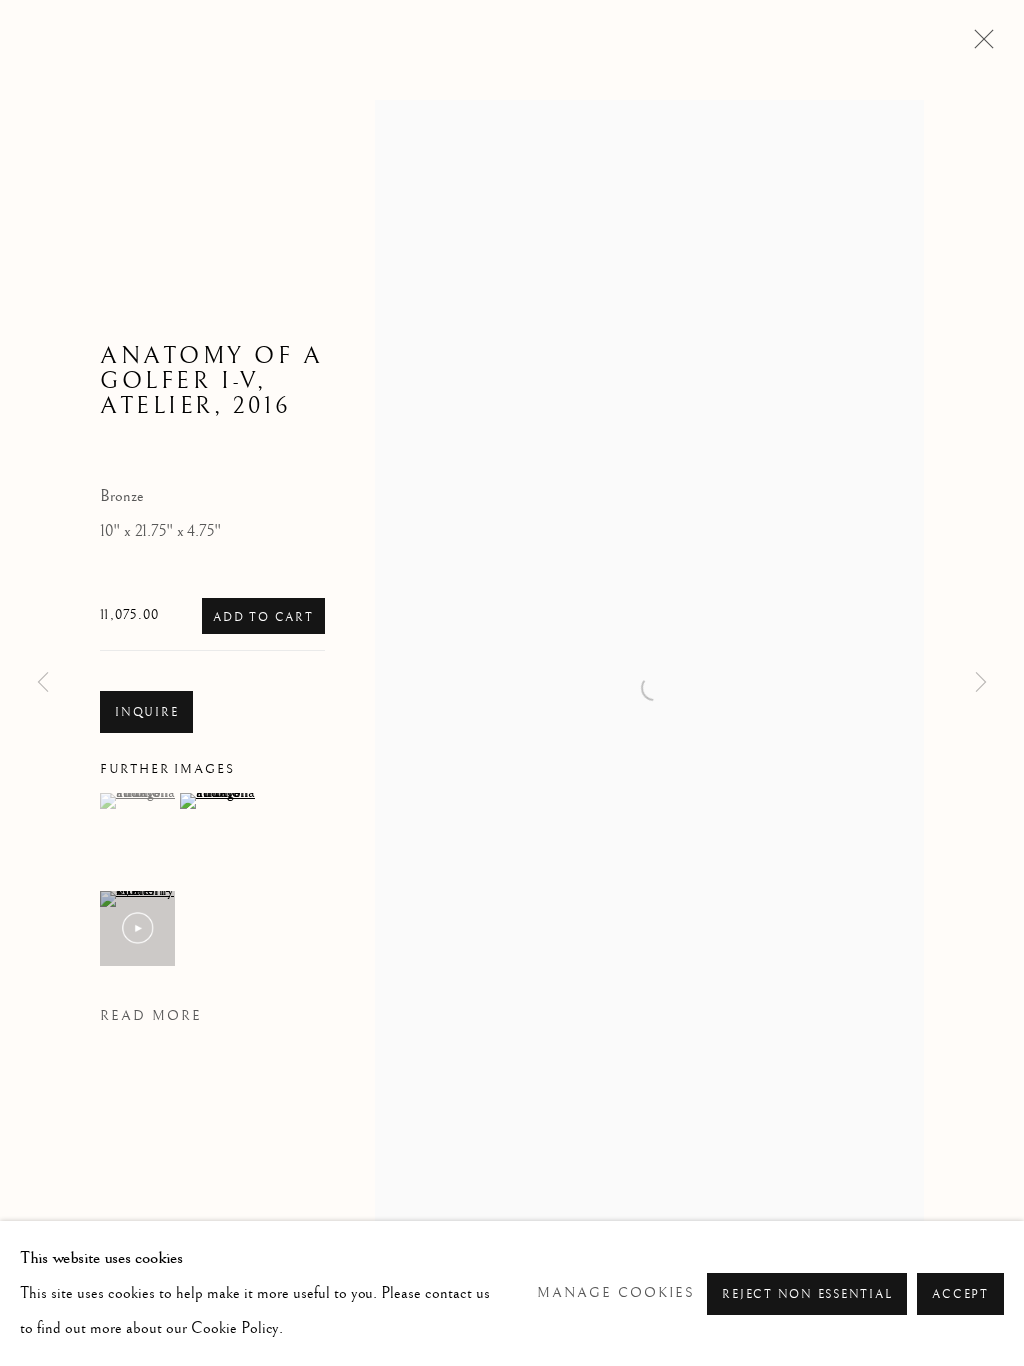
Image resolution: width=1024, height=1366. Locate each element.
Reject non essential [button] (807, 1294)
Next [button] (981, 683)
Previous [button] (43, 683)
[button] (137, 801)
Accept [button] (960, 1294)
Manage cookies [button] (616, 1293)
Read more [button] (151, 1016)
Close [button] (979, 45)
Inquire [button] (146, 712)
